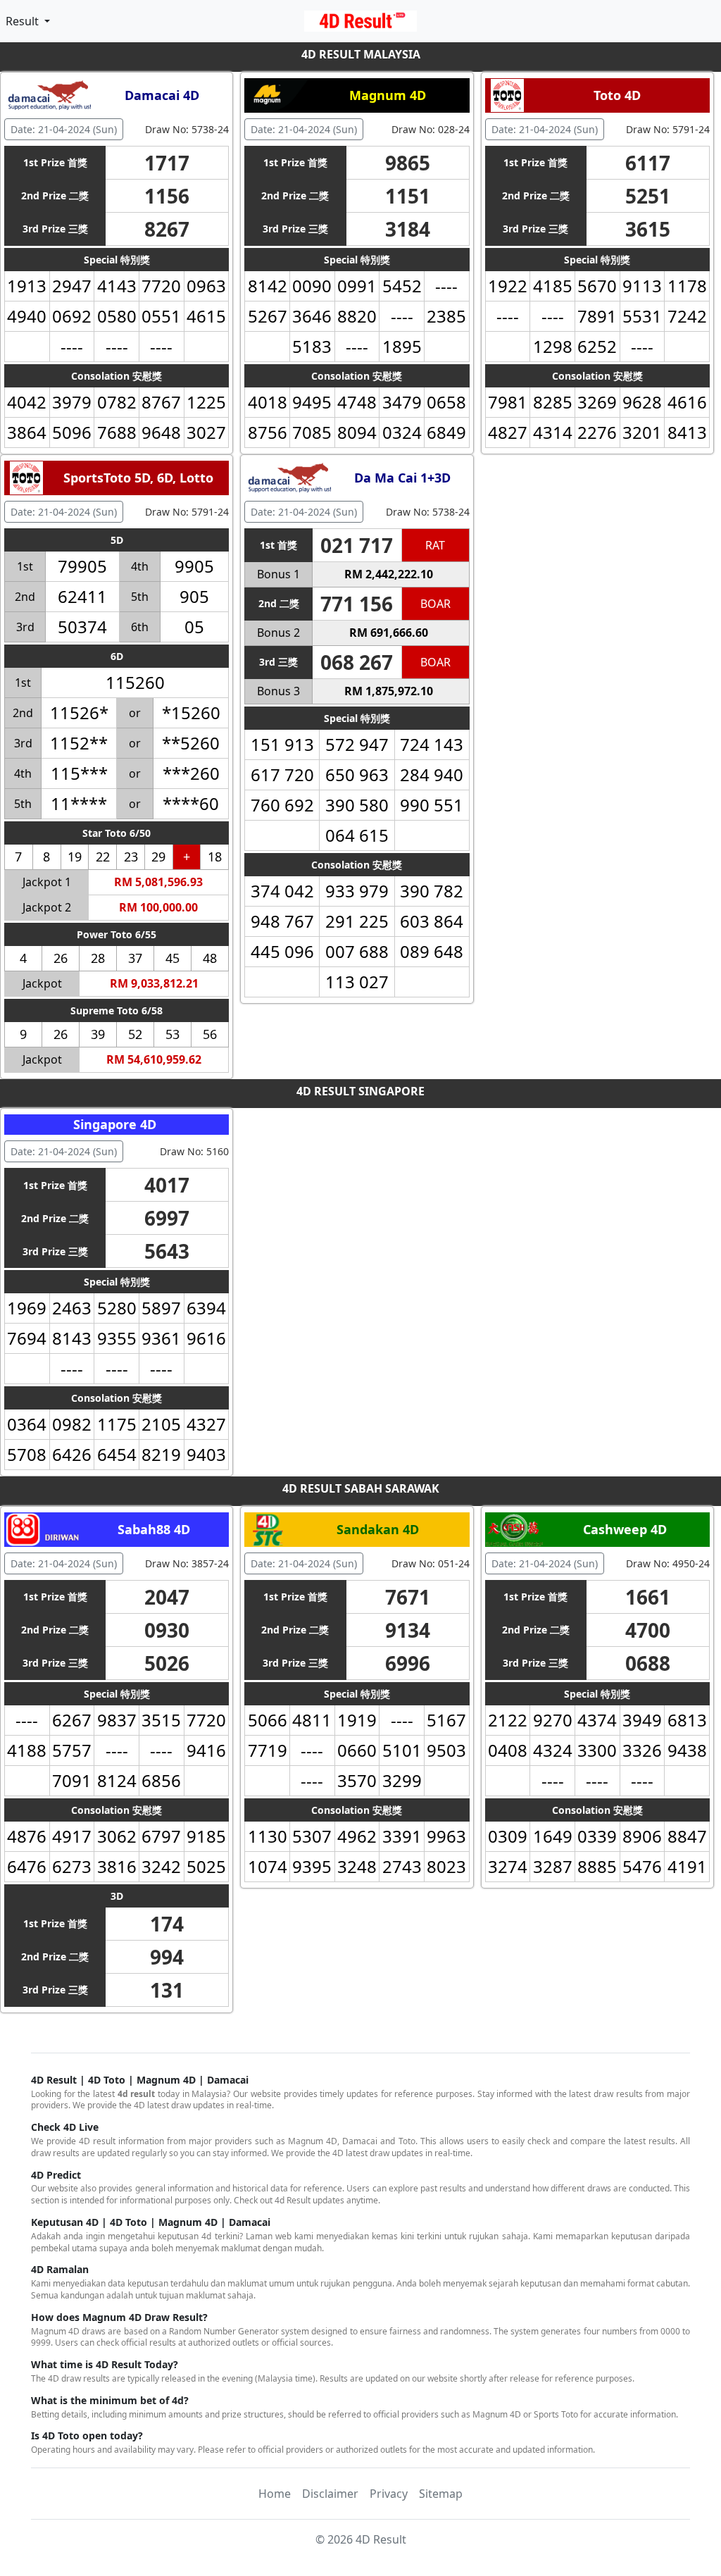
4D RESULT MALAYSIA (361, 54)
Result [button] (24, 21)
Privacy (389, 2494)
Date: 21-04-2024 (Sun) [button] (64, 129)
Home (275, 2494)
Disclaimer (330, 2494)
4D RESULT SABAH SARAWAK (361, 1488)
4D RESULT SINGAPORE (360, 1091)
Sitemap (441, 2494)
